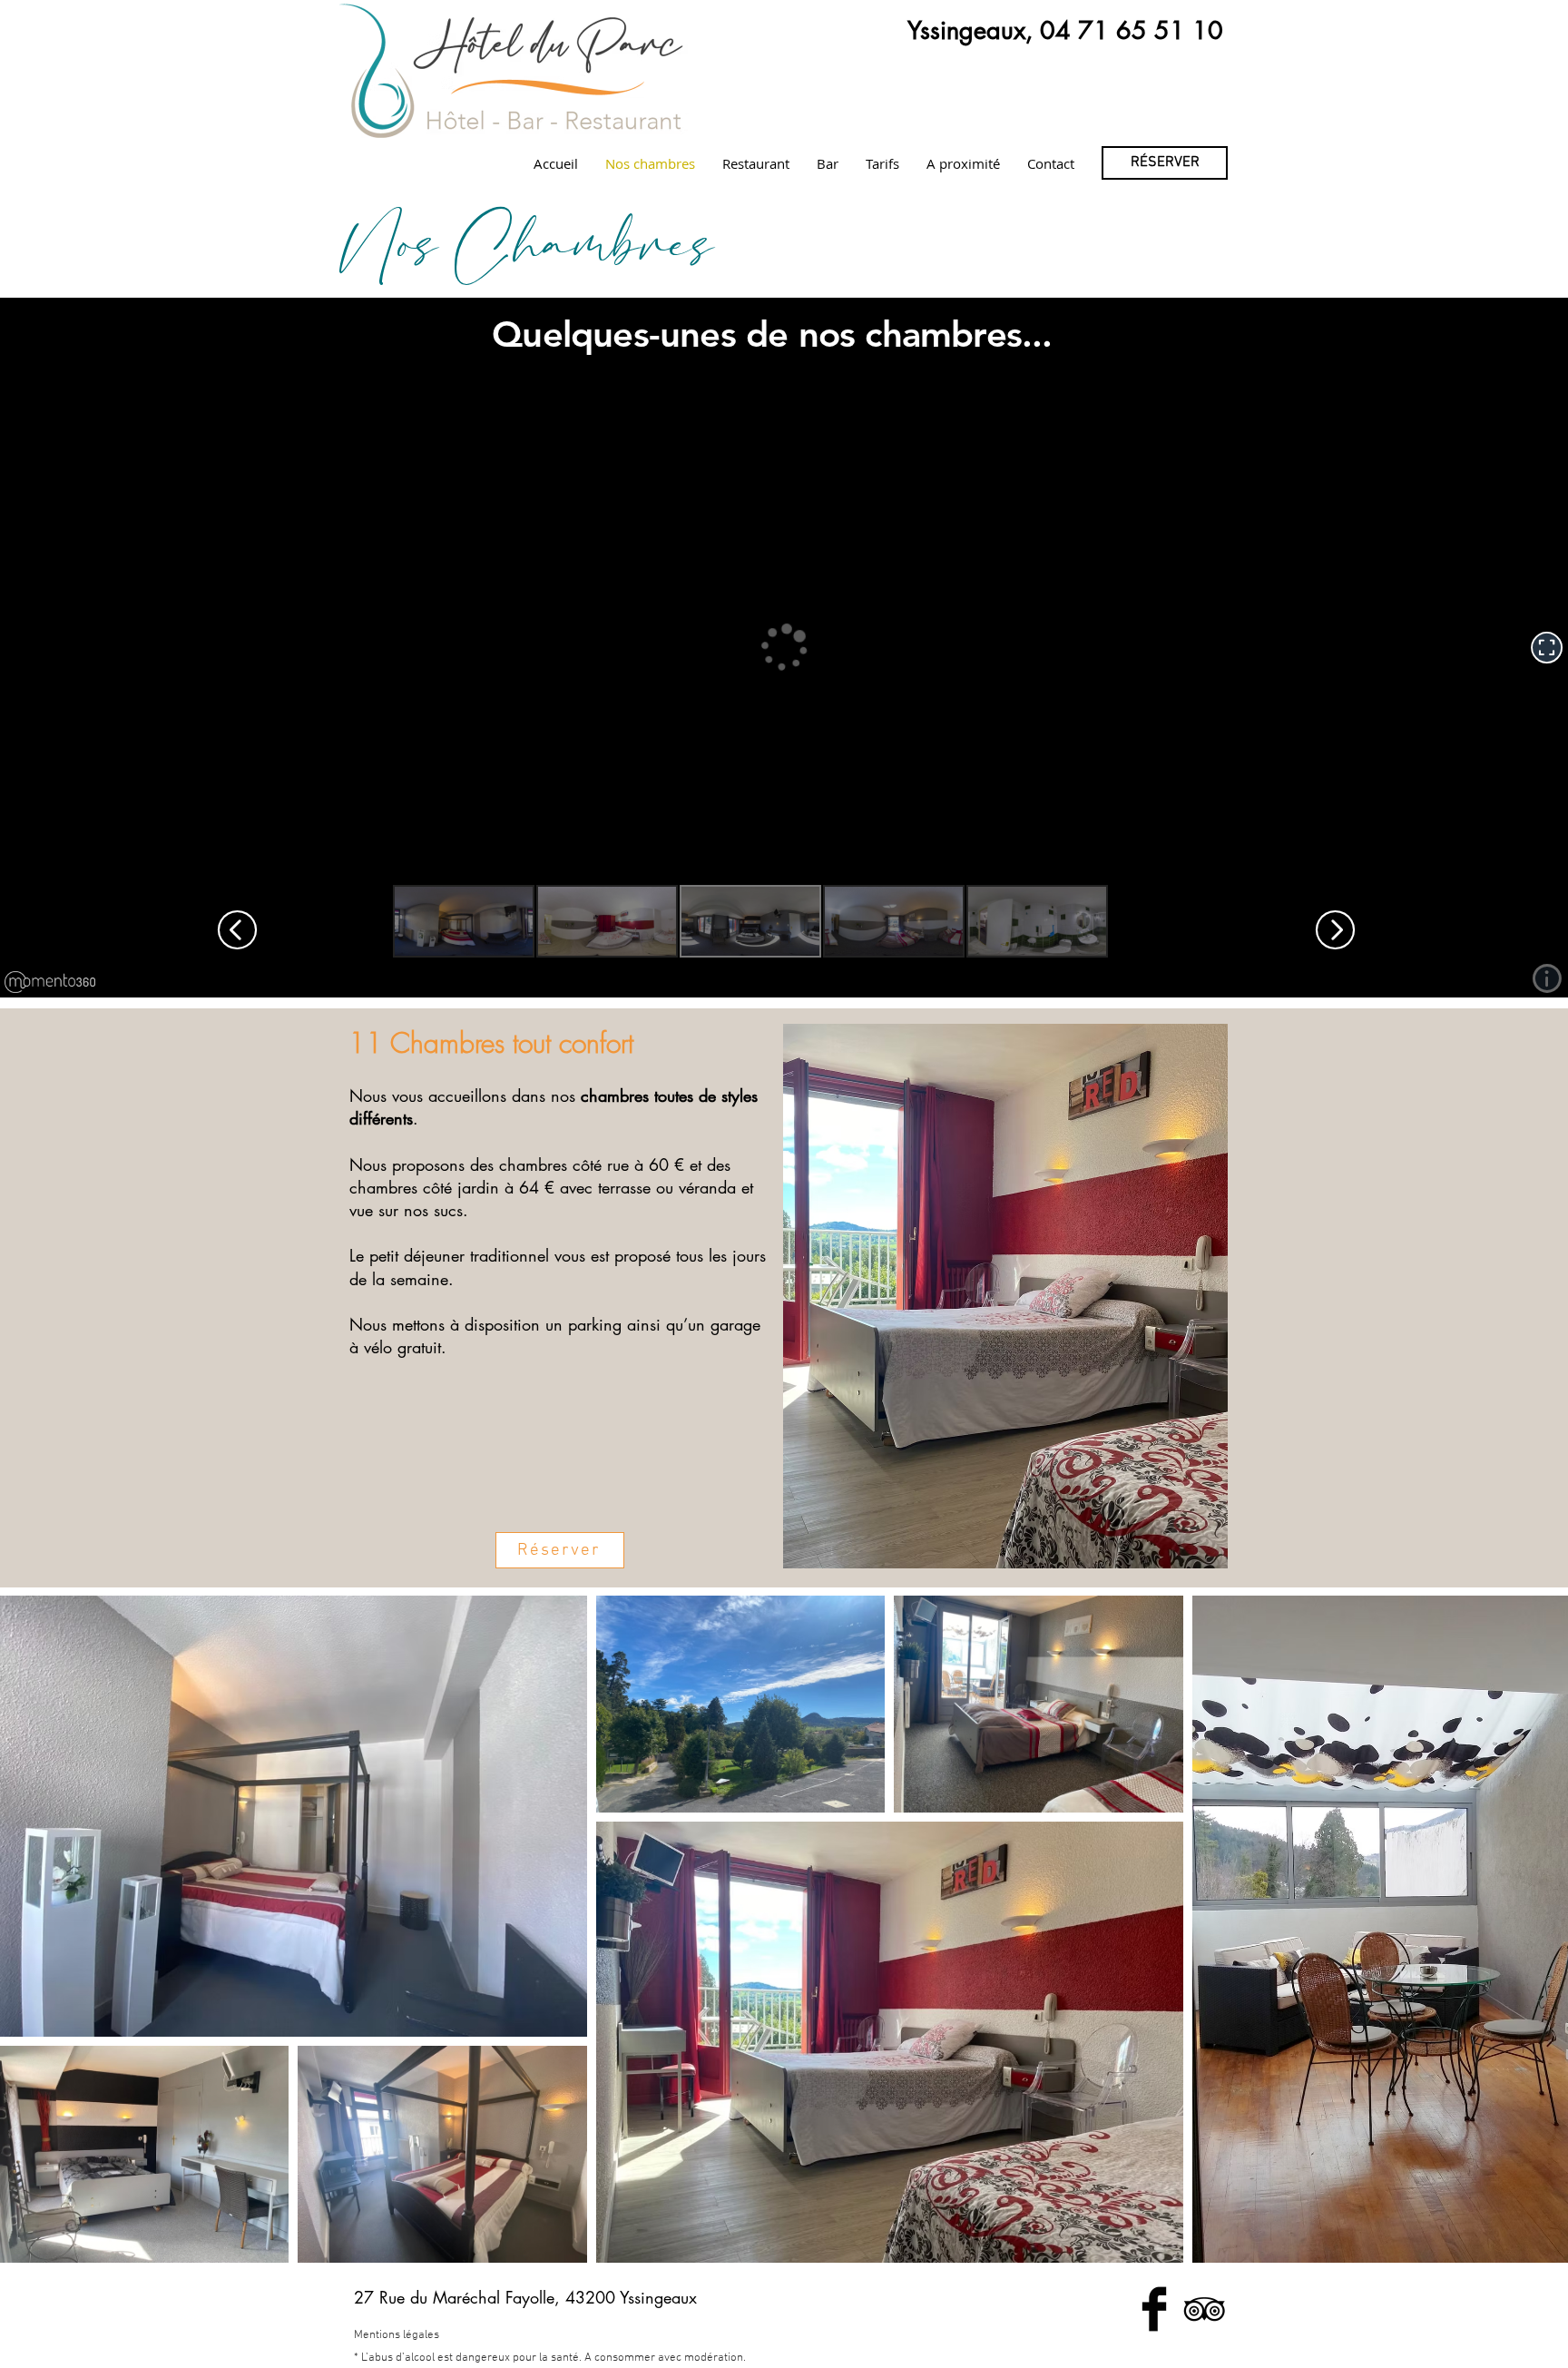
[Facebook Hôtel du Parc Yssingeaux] (1154, 2309)
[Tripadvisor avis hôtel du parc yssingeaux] (1204, 2309)
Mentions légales (397, 2335)
